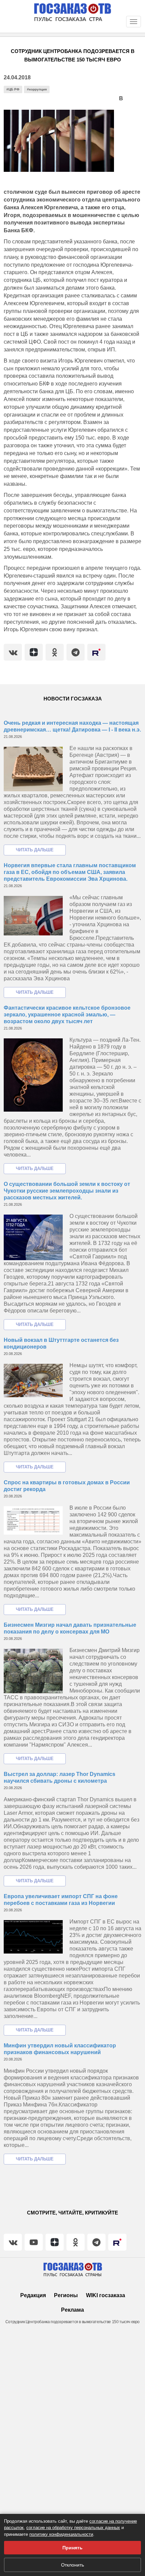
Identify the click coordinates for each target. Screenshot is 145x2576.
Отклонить (72, 2565)
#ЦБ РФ (13, 89)
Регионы (66, 2295)
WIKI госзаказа (106, 2295)
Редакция (33, 2295)
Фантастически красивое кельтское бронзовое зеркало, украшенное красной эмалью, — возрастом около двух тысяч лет (67, 1015)
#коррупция (37, 89)
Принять (72, 2548)
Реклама (72, 2310)
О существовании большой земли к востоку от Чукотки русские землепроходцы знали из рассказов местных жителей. (67, 1191)
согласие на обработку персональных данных (73, 2528)
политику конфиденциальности (61, 2534)
